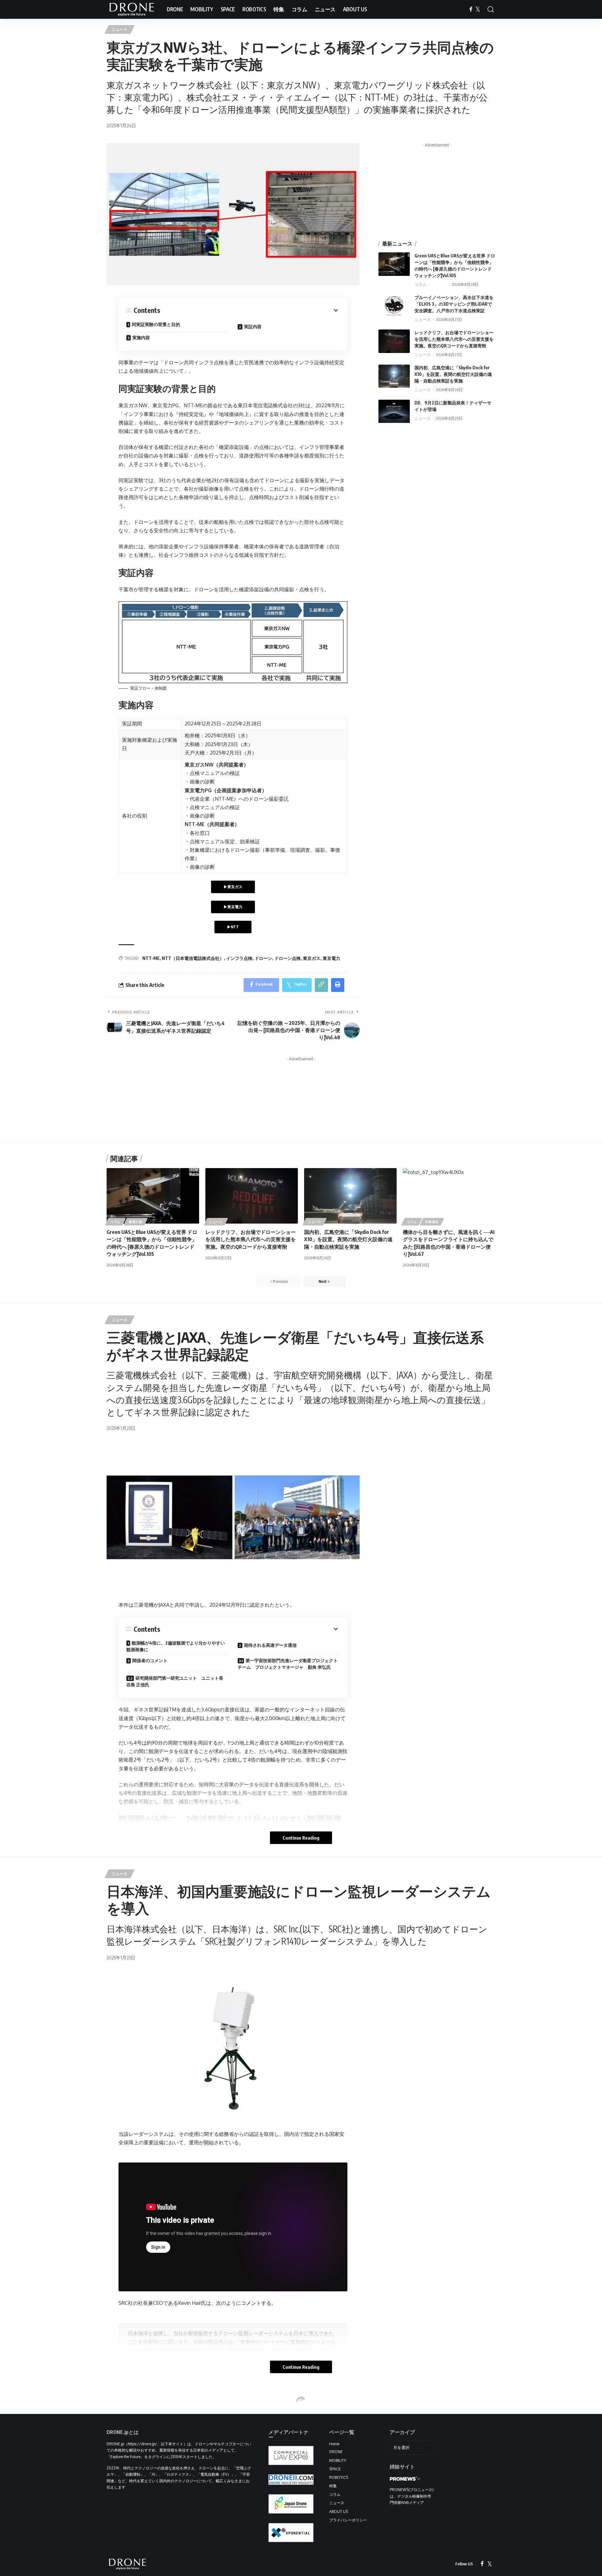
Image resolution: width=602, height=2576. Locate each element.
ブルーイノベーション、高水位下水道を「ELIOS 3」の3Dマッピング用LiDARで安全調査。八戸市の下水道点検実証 (454, 304)
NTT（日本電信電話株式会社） (193, 958)
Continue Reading (301, 1838)
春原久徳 (438, 284)
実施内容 (141, 337)
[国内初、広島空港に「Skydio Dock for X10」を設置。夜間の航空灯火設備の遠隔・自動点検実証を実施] (394, 376)
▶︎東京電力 (233, 907)
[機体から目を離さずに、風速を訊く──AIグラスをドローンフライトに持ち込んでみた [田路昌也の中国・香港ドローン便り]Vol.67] (449, 1196)
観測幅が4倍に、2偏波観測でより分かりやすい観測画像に (176, 1646)
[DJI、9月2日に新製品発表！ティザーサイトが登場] (394, 411)
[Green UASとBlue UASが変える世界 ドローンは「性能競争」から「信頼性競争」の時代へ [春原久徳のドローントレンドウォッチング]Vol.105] (394, 264)
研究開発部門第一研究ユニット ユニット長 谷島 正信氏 (177, 1681)
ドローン (263, 958)
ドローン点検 (288, 958)
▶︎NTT (233, 927)
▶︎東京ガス (233, 887)
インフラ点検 (239, 958)
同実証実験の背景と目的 (156, 324)
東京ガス (312, 958)
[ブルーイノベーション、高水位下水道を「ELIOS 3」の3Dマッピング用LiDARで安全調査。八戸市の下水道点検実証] (394, 306)
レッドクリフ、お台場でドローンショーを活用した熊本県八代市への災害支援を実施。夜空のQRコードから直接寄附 (454, 339)
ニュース (120, 29)
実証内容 (253, 327)
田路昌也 (432, 1222)
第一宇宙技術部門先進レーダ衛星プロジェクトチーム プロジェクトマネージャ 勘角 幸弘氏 (288, 1664)
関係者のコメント (150, 1660)
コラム (421, 284)
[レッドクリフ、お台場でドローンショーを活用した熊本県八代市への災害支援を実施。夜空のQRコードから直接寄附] (394, 341)
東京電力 (331, 958)
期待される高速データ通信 (270, 1645)
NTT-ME (151, 958)
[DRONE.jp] (132, 9)
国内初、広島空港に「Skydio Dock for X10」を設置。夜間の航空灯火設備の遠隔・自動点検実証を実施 (453, 374)
